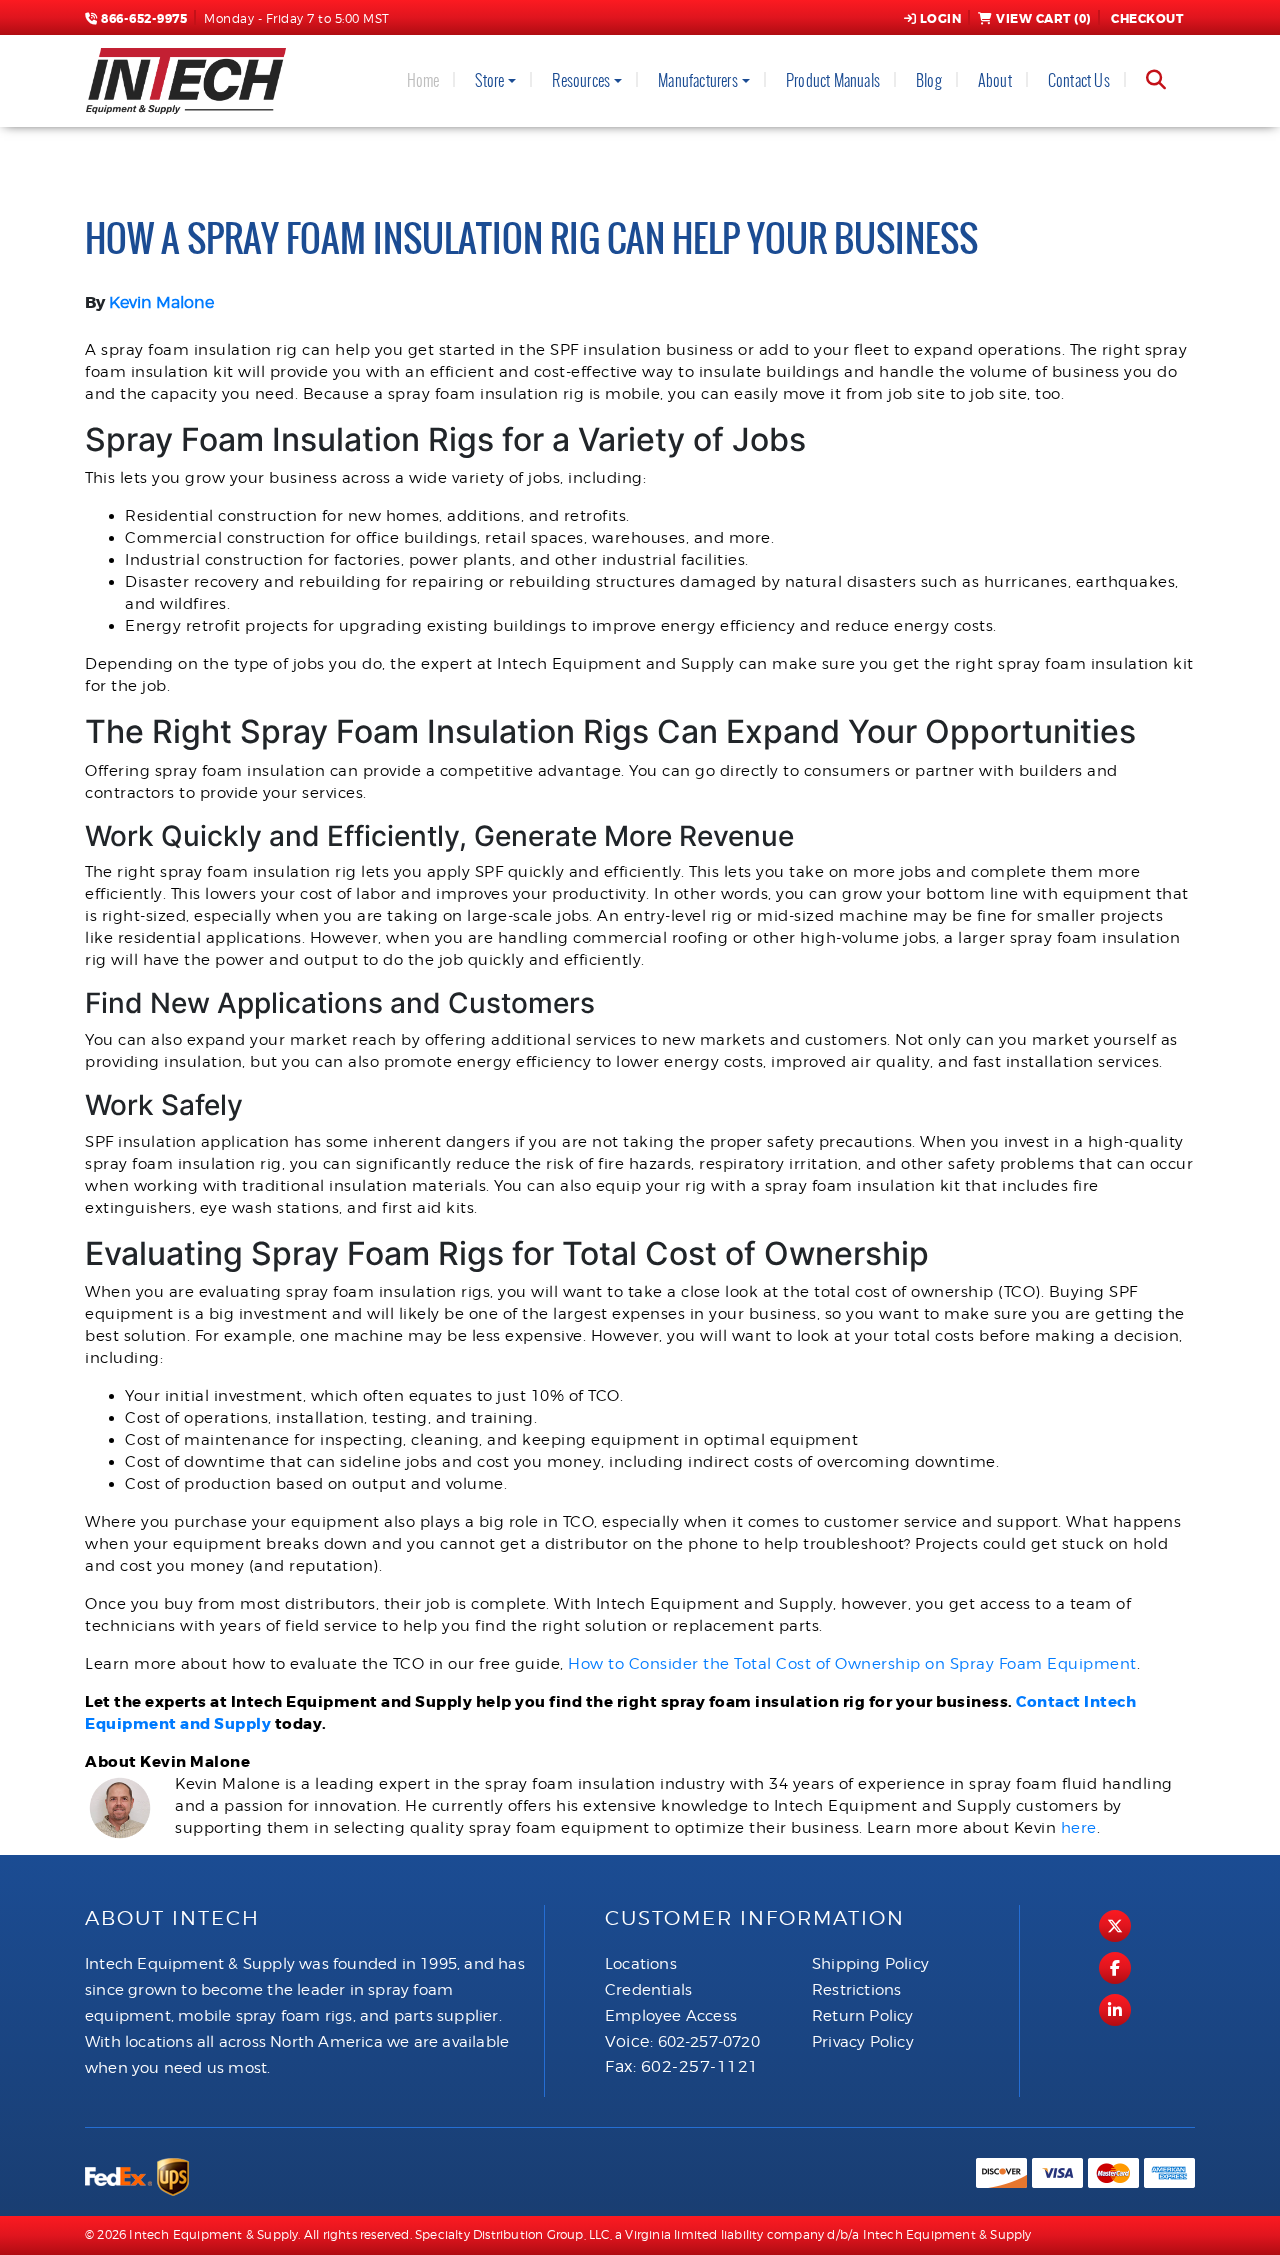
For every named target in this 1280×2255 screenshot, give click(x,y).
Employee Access (671, 2016)
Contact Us (1079, 80)
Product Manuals (833, 80)
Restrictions (856, 1990)
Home (423, 80)
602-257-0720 (709, 2042)
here (1079, 1828)
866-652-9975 (142, 19)
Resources (581, 80)
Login (941, 19)
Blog (929, 80)
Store (489, 80)
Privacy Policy (863, 2042)
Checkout (1147, 19)
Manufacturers (698, 80)
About (995, 80)
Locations (641, 1964)
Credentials (648, 1990)
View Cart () (1043, 19)
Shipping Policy (870, 1964)
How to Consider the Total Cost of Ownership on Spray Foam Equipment (852, 1664)
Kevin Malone (161, 302)
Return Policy (863, 2016)
